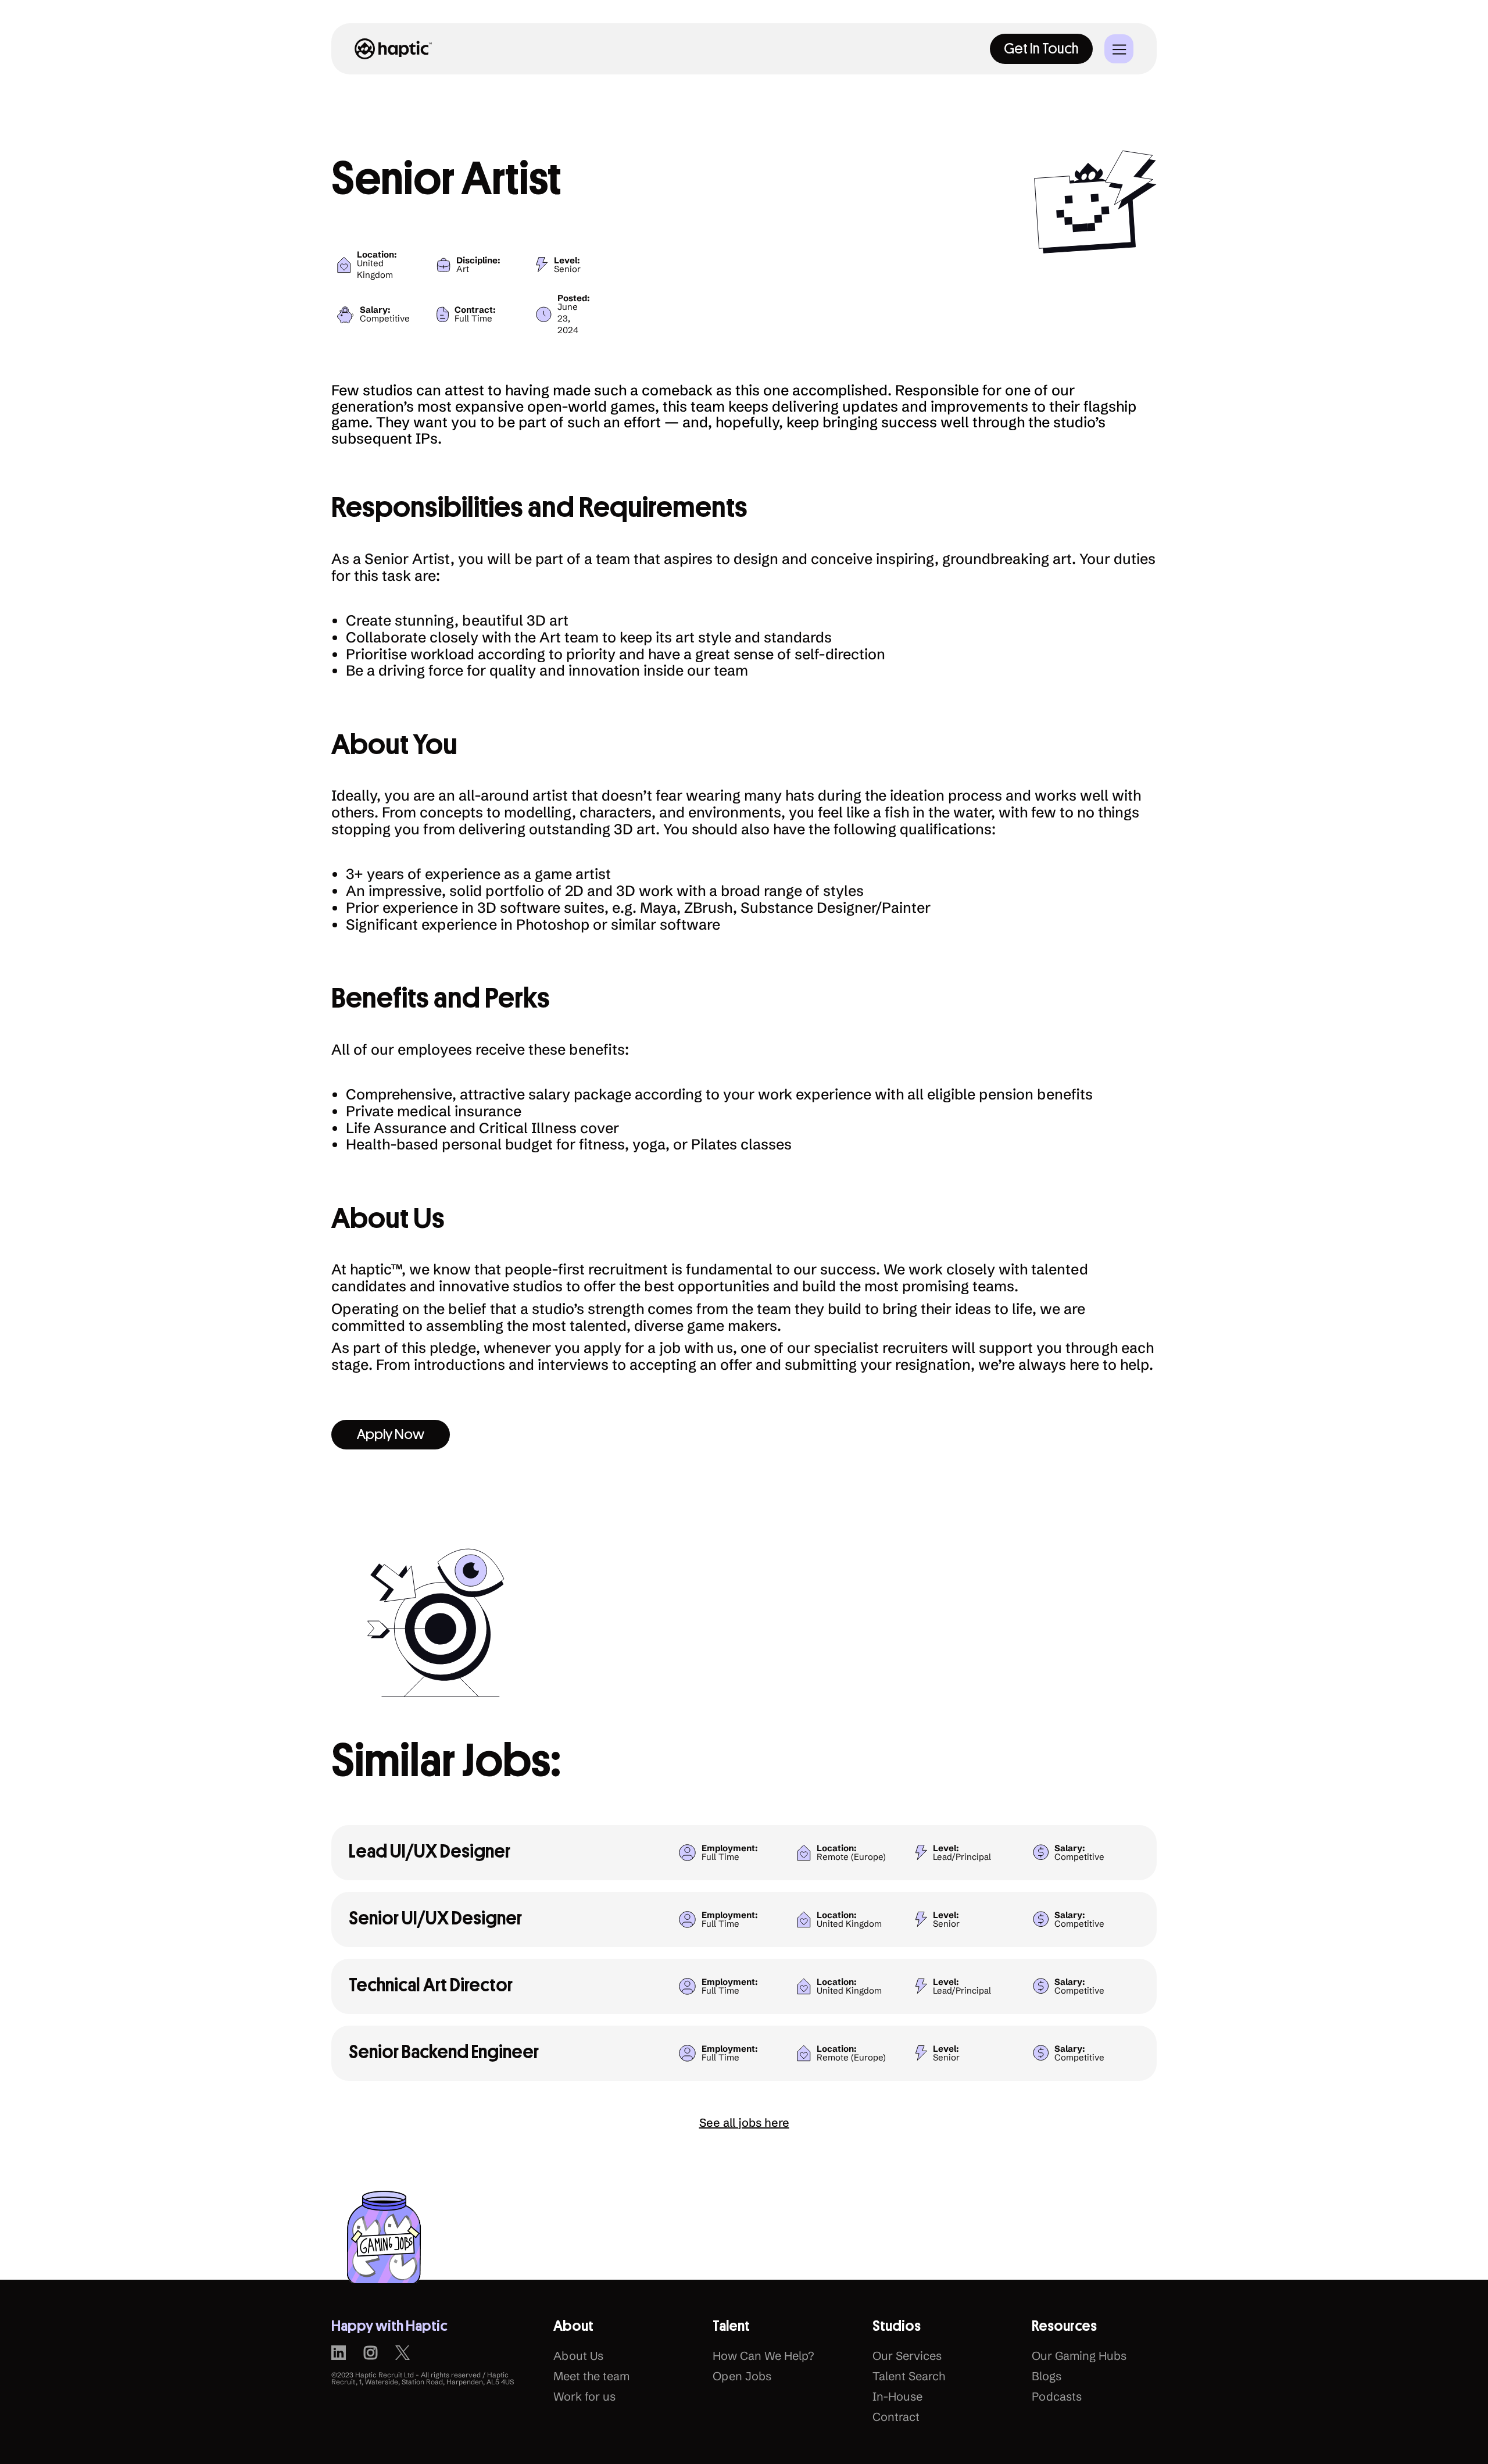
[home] (394, 49)
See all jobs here (744, 2122)
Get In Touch (1041, 49)
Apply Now (391, 1434)
